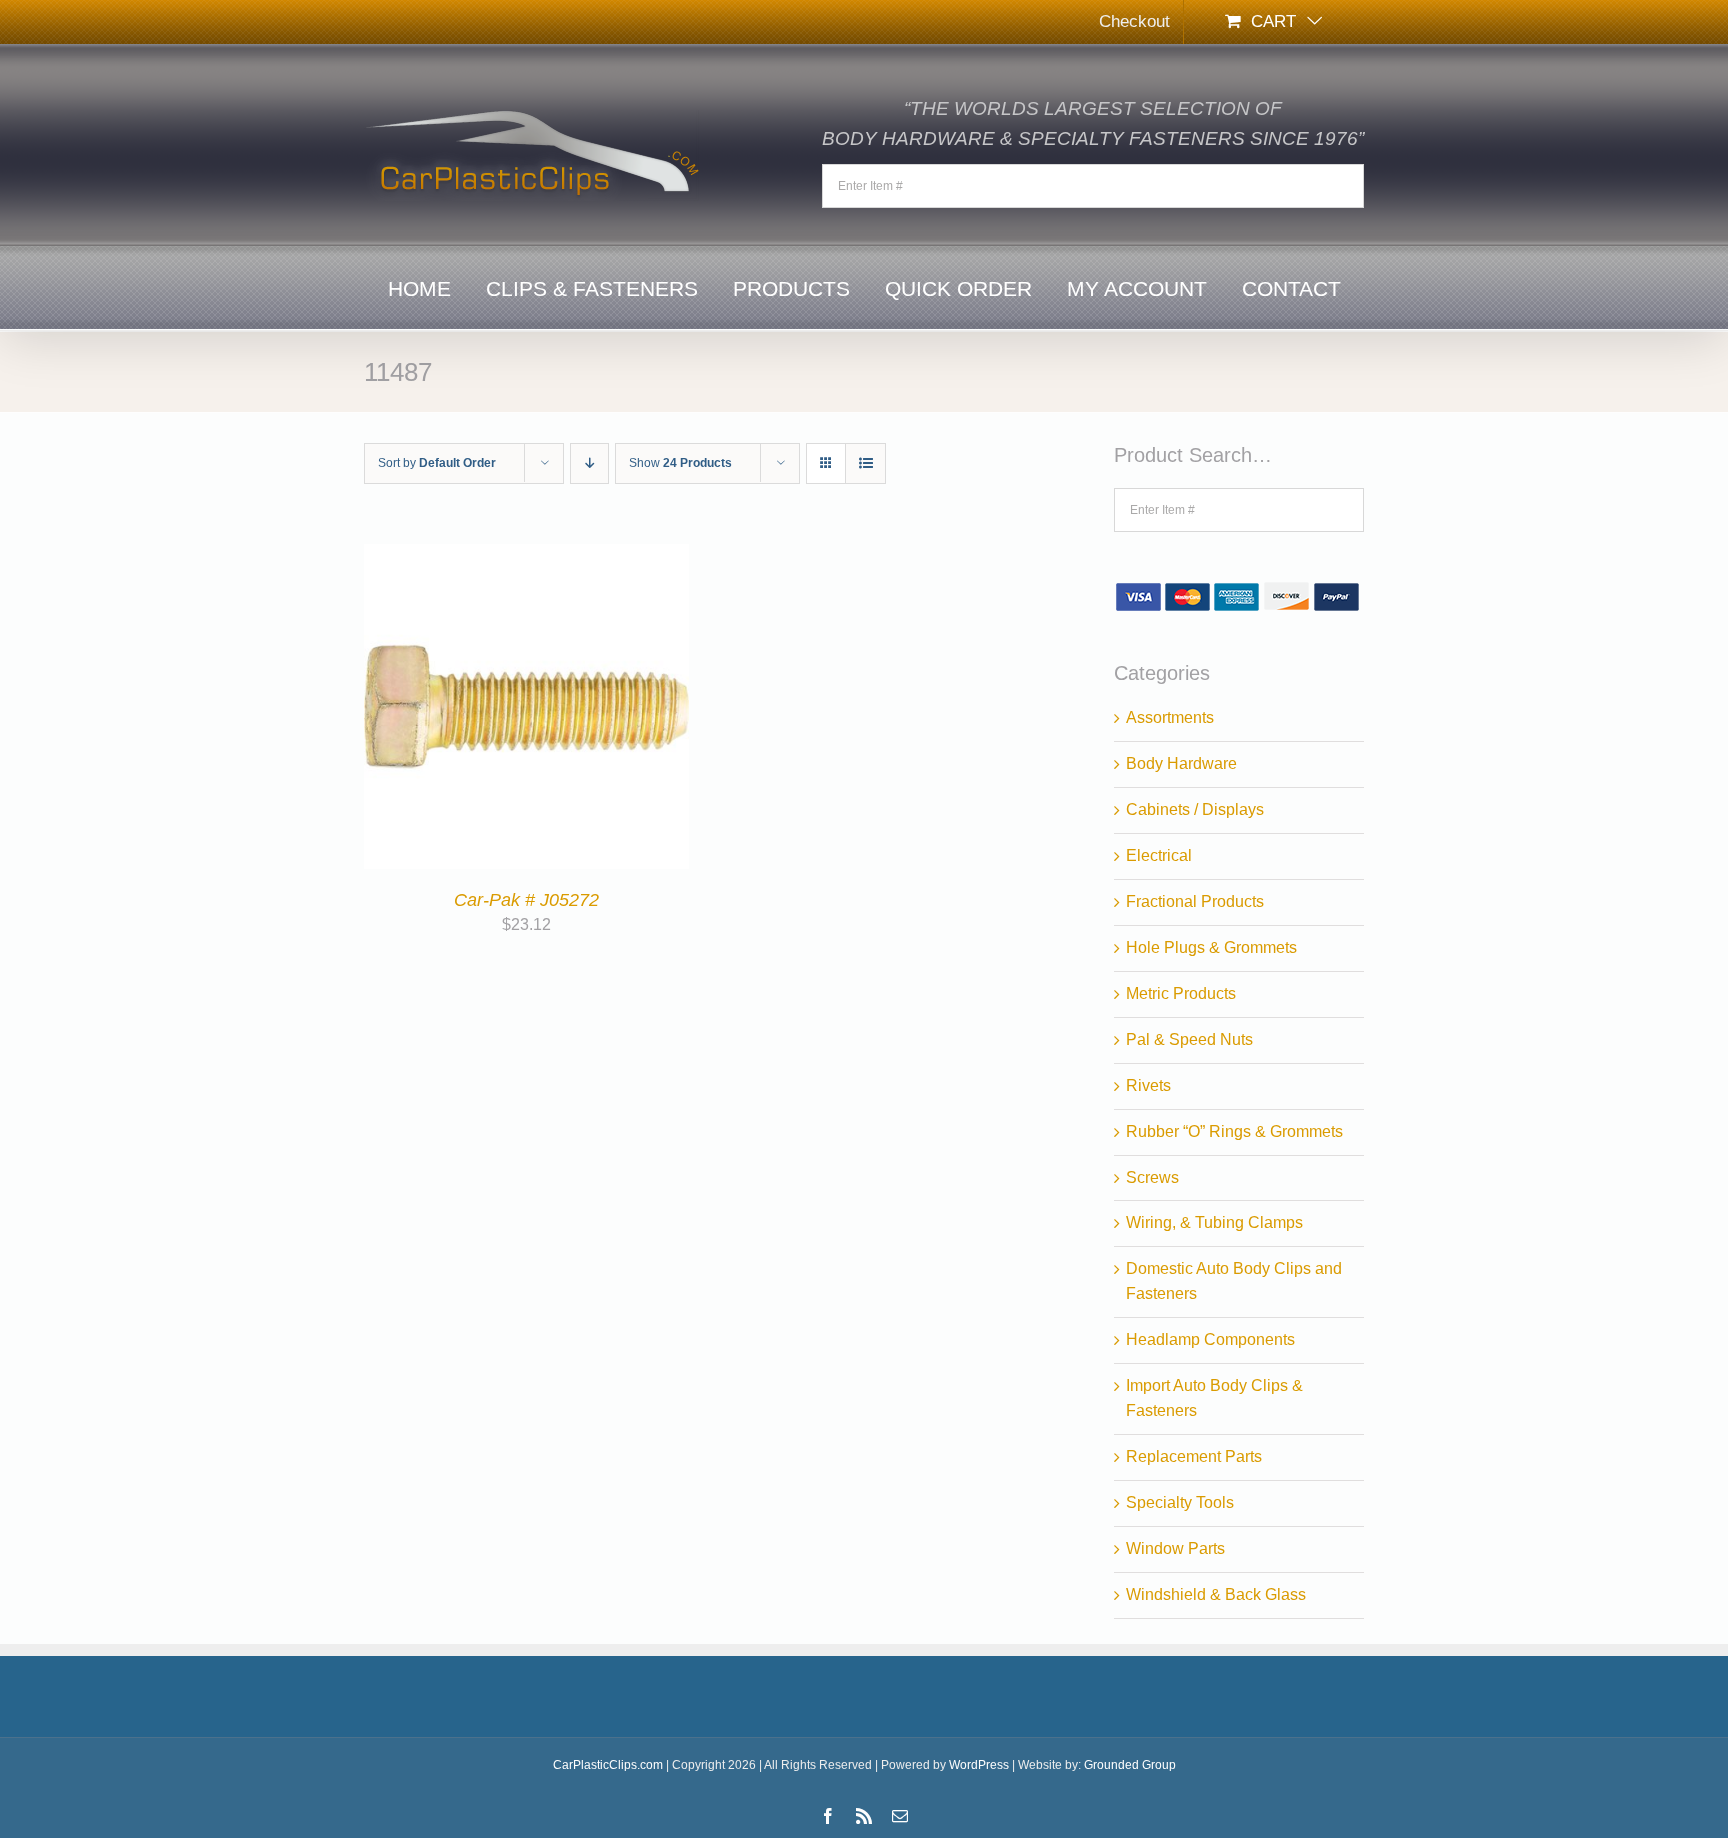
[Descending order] (589, 463)
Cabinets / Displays (1195, 809)
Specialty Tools (1180, 1502)
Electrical (1159, 855)
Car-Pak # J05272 (526, 900)
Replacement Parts (1194, 1456)
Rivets (1148, 1085)
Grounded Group (1130, 1765)
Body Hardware (1181, 763)
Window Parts (1175, 1548)
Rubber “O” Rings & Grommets (1234, 1131)
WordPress (979, 1765)
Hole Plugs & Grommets (1211, 947)
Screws (1152, 1177)
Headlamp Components (1210, 1339)
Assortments (1170, 717)
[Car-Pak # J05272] (526, 555)
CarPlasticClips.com (608, 1765)
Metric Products (1181, 993)
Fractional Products (1195, 901)
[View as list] (865, 463)
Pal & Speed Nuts (1189, 1039)
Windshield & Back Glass (1216, 1594)
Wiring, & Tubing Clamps (1214, 1222)
